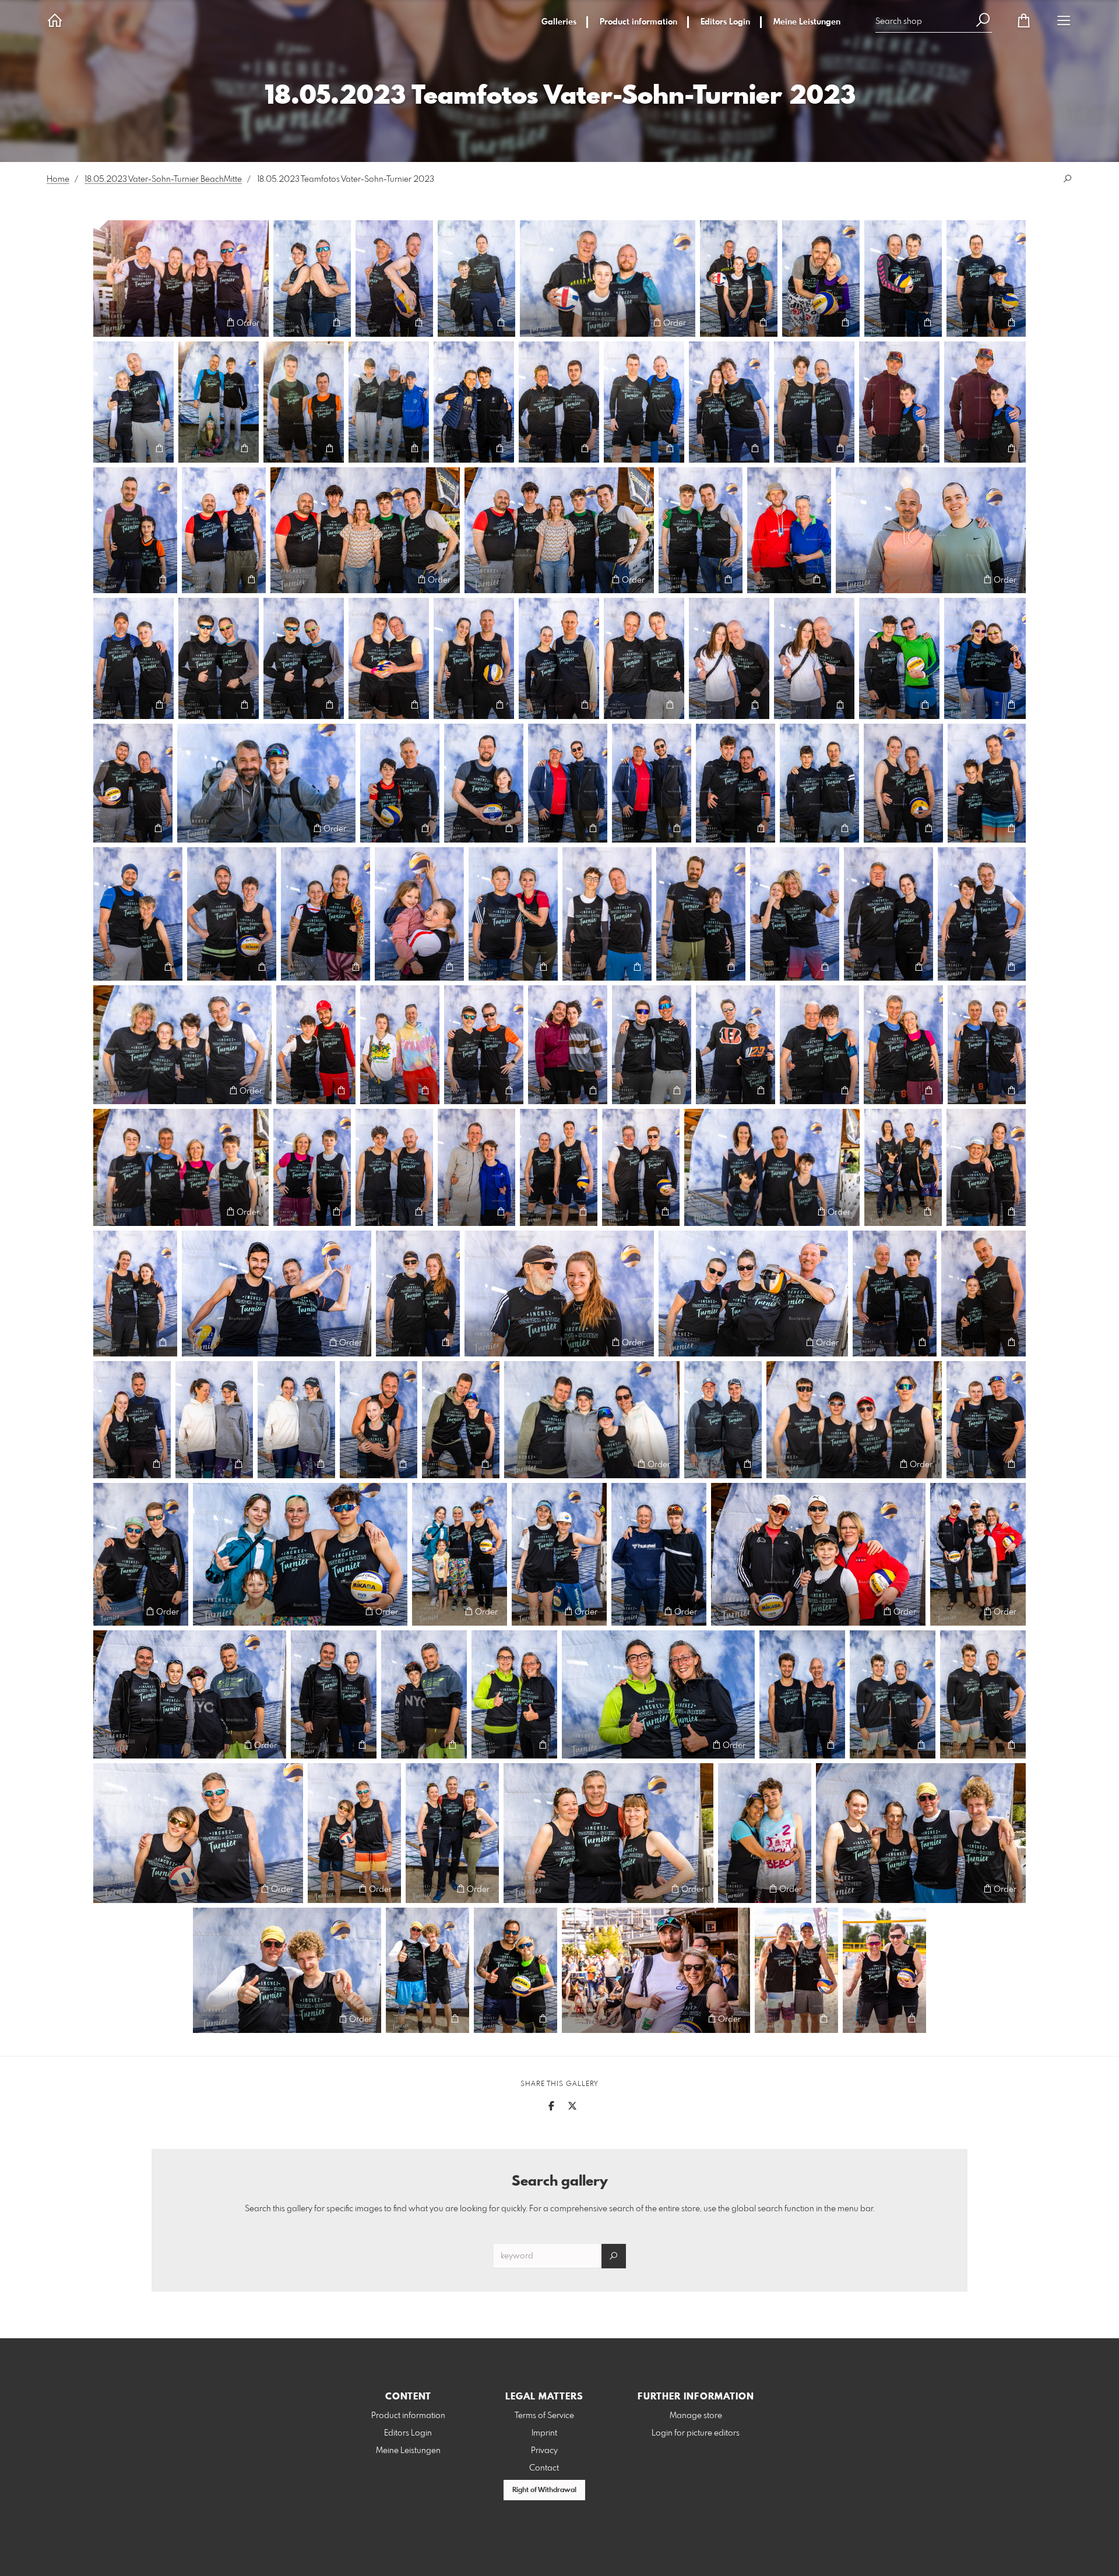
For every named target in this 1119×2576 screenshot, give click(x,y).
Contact (544, 2468)
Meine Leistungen (807, 22)
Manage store (696, 2416)
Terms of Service (544, 2416)
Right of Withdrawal (544, 2490)
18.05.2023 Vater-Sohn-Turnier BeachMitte (163, 179)
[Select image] (108, 323)
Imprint (544, 2433)
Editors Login (725, 22)
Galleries (559, 22)
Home (58, 179)
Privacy (544, 2451)
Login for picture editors (696, 2433)
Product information (638, 22)
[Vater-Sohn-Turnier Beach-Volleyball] (181, 279)
